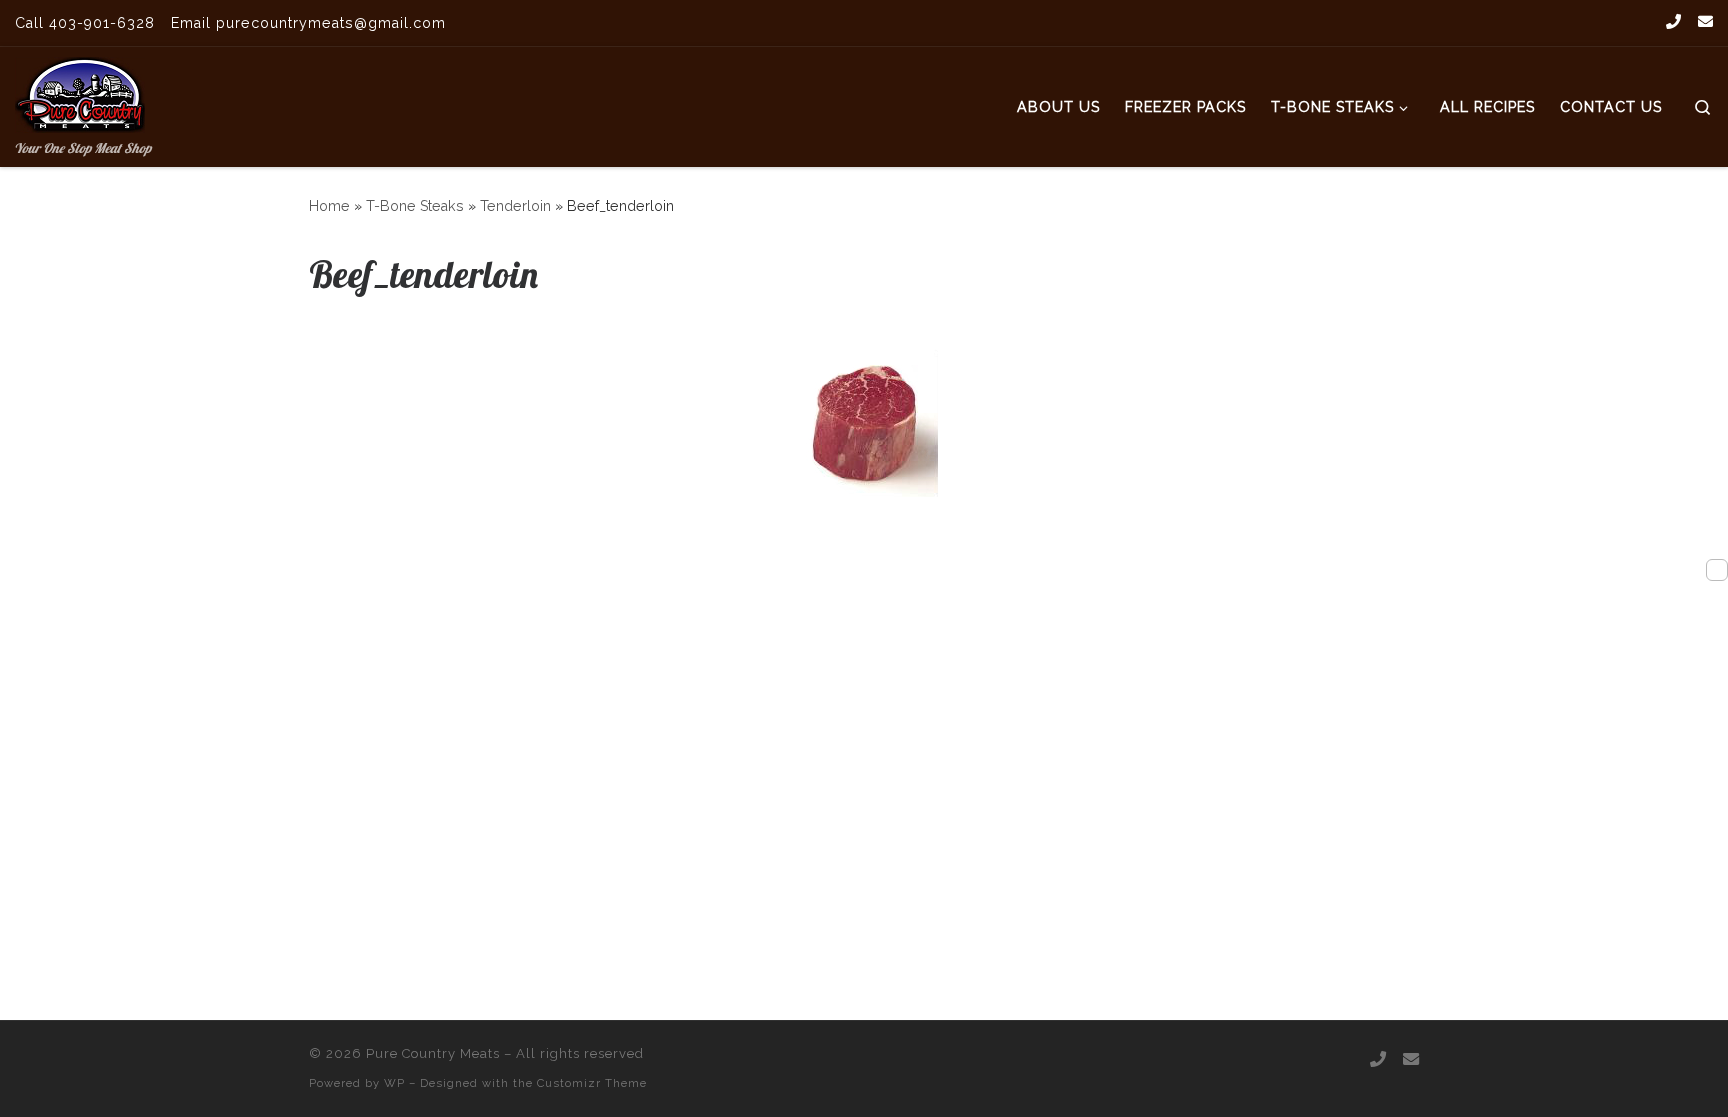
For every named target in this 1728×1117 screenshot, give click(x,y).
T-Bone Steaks (415, 206)
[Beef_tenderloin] (864, 423)
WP (394, 1083)
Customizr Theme (592, 1083)
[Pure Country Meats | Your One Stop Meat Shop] (80, 90)
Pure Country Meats (433, 1053)
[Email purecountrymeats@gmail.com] (1705, 22)
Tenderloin (515, 206)
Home (329, 206)
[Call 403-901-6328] (1673, 22)
